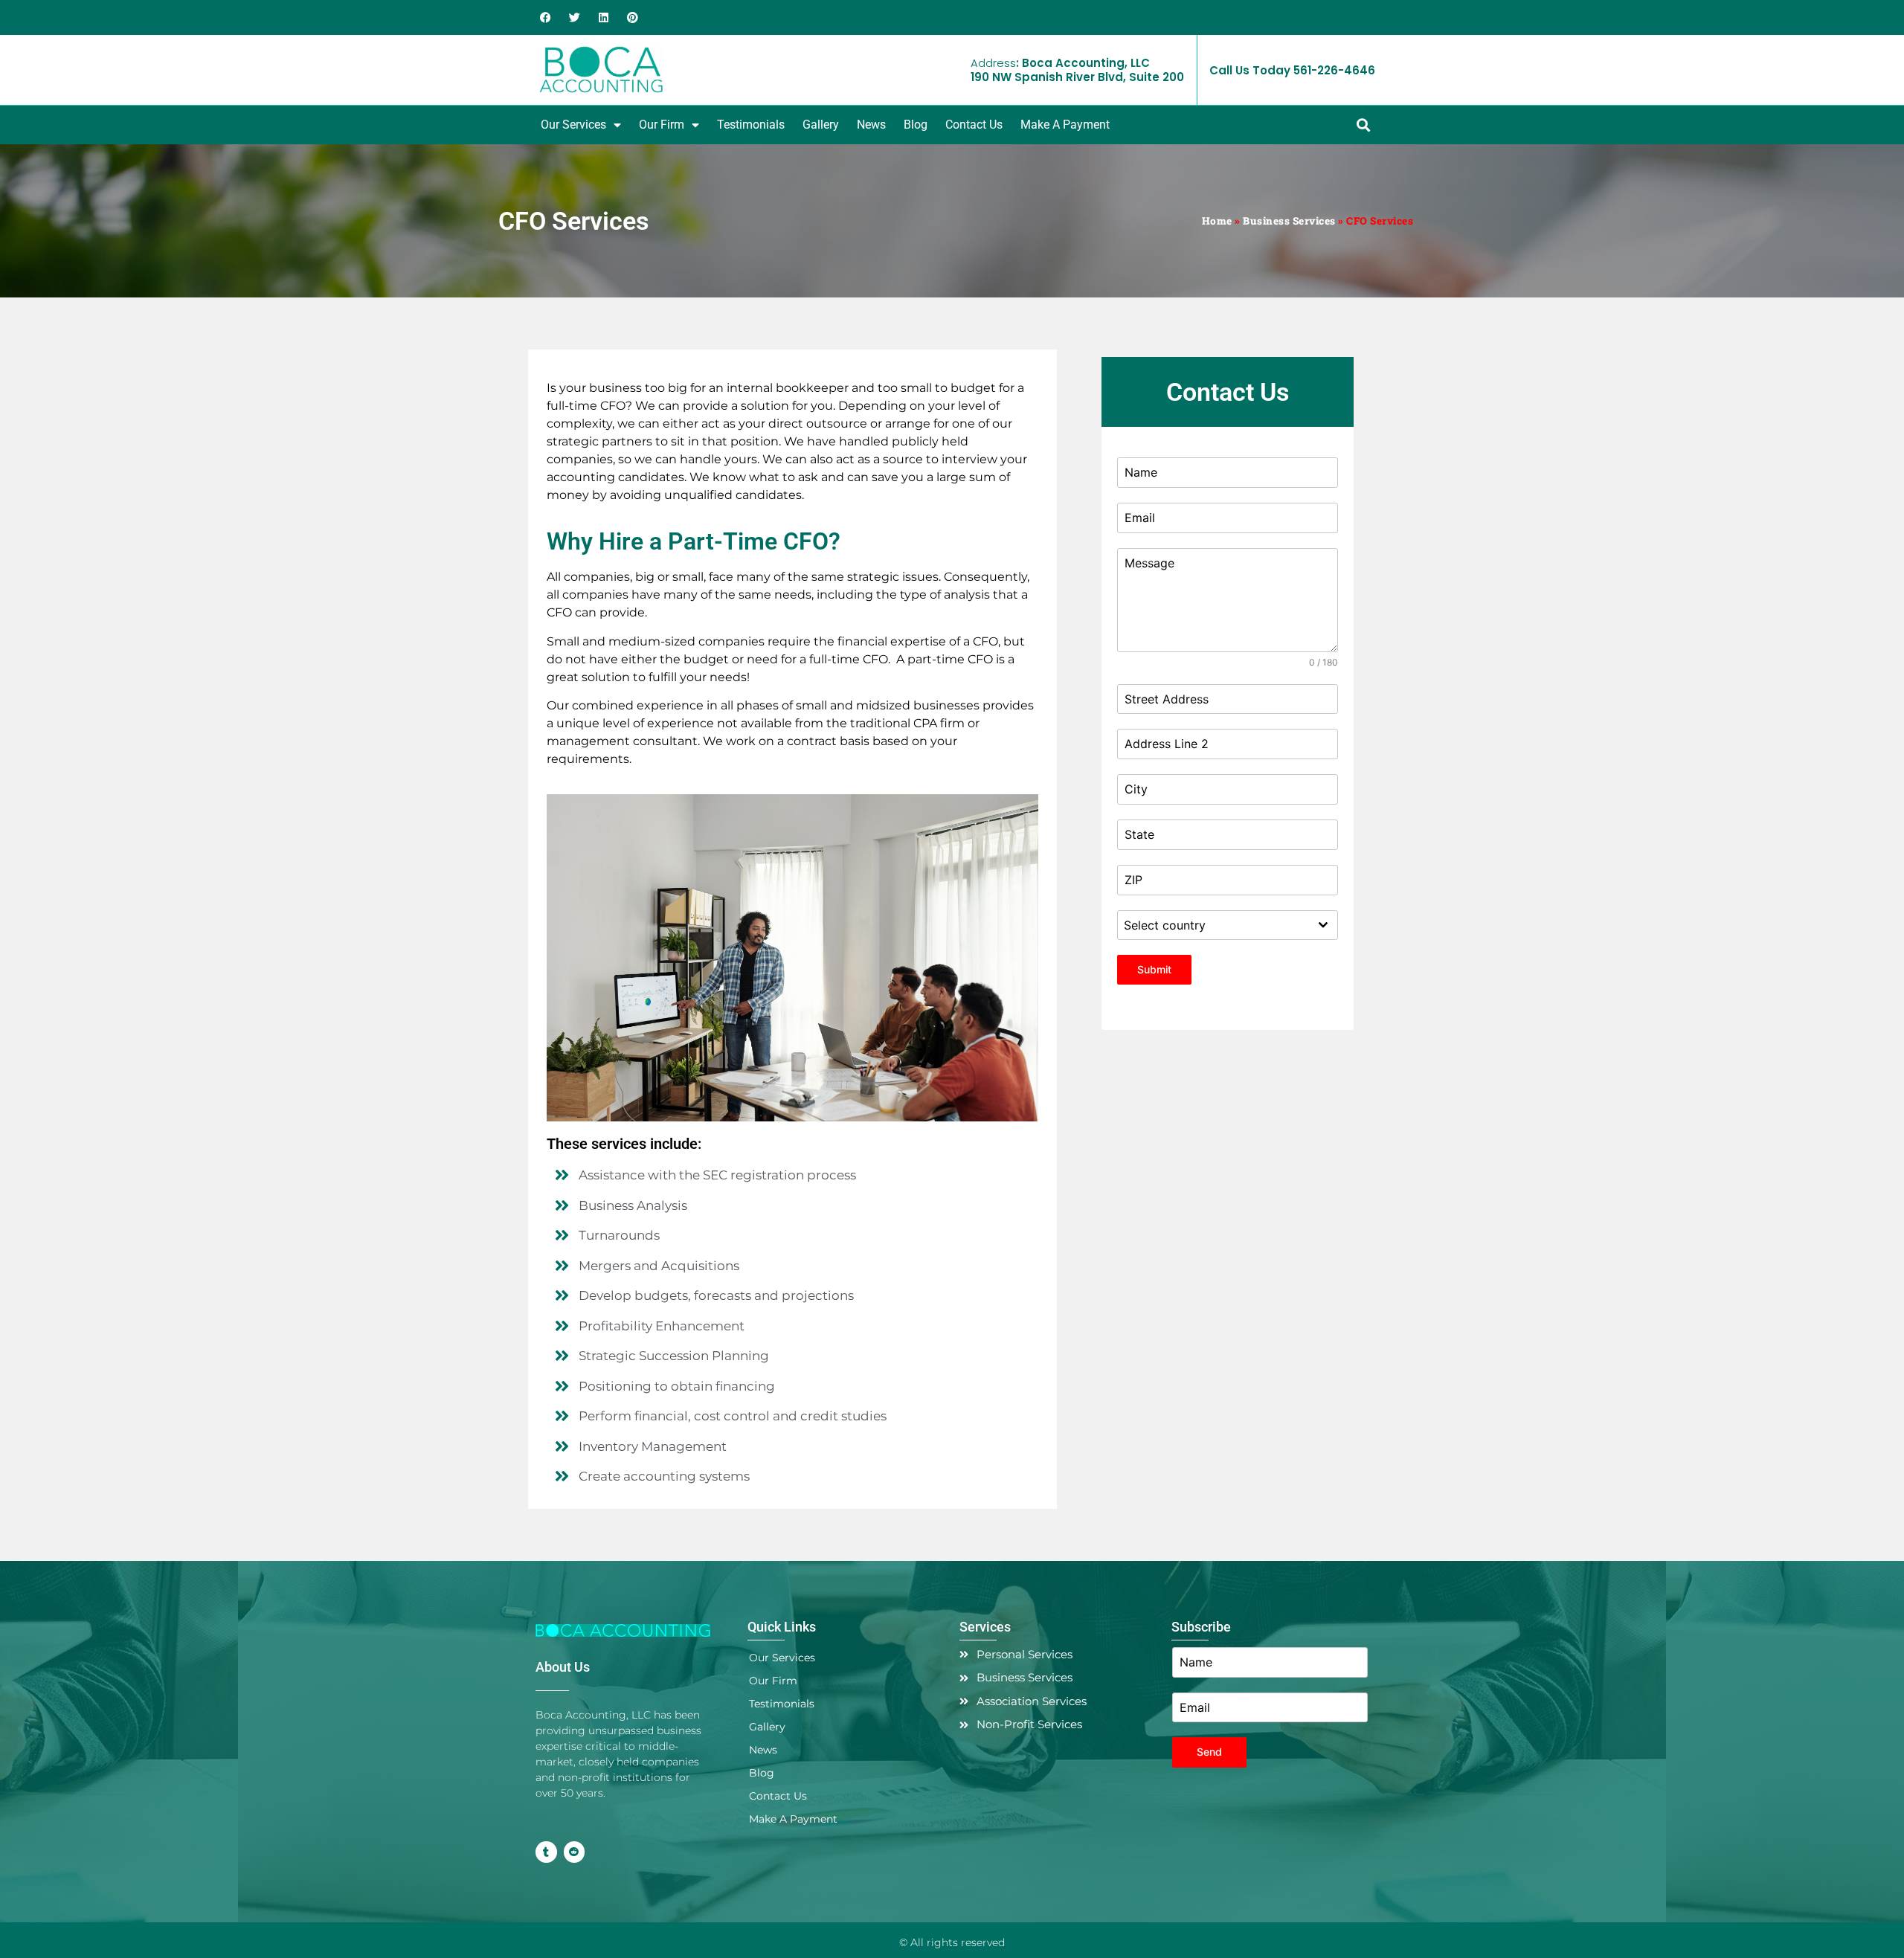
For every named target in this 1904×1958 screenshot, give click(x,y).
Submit (1154, 969)
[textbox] (1213, 925)
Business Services (1289, 221)
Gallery (821, 125)
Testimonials (751, 125)
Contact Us (974, 125)
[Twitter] (575, 17)
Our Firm (662, 125)
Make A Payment (1065, 125)
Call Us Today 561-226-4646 (1292, 70)
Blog (916, 125)
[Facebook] (546, 17)
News (871, 125)
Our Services (573, 125)
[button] (1363, 125)
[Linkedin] (604, 17)
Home (1217, 221)
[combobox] (1228, 925)
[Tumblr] (546, 1852)
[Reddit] (575, 1852)
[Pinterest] (633, 17)
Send (1209, 1752)
